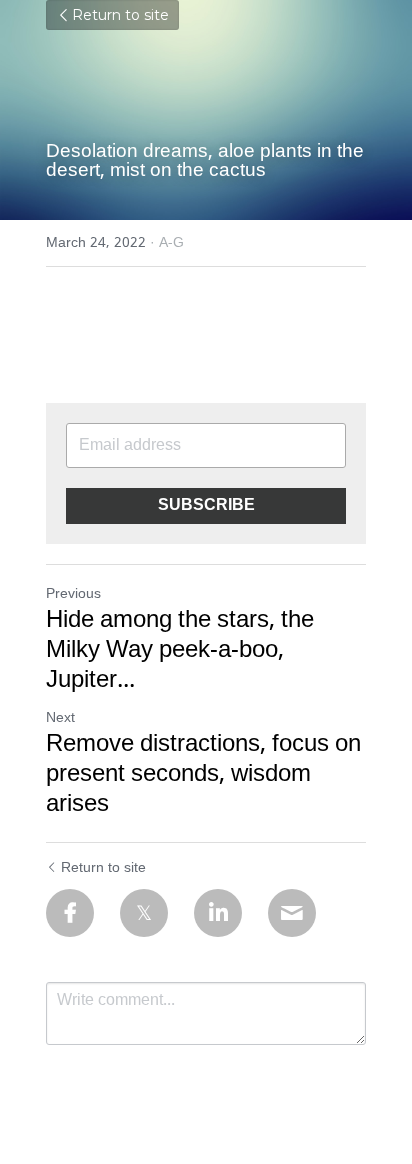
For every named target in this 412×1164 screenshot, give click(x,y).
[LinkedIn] (218, 913)
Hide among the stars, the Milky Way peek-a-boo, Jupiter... (180, 651)
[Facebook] (70, 913)
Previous (73, 594)
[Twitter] (144, 913)
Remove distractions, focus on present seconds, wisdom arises (203, 775)
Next (60, 718)
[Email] (292, 913)
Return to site (120, 15)
